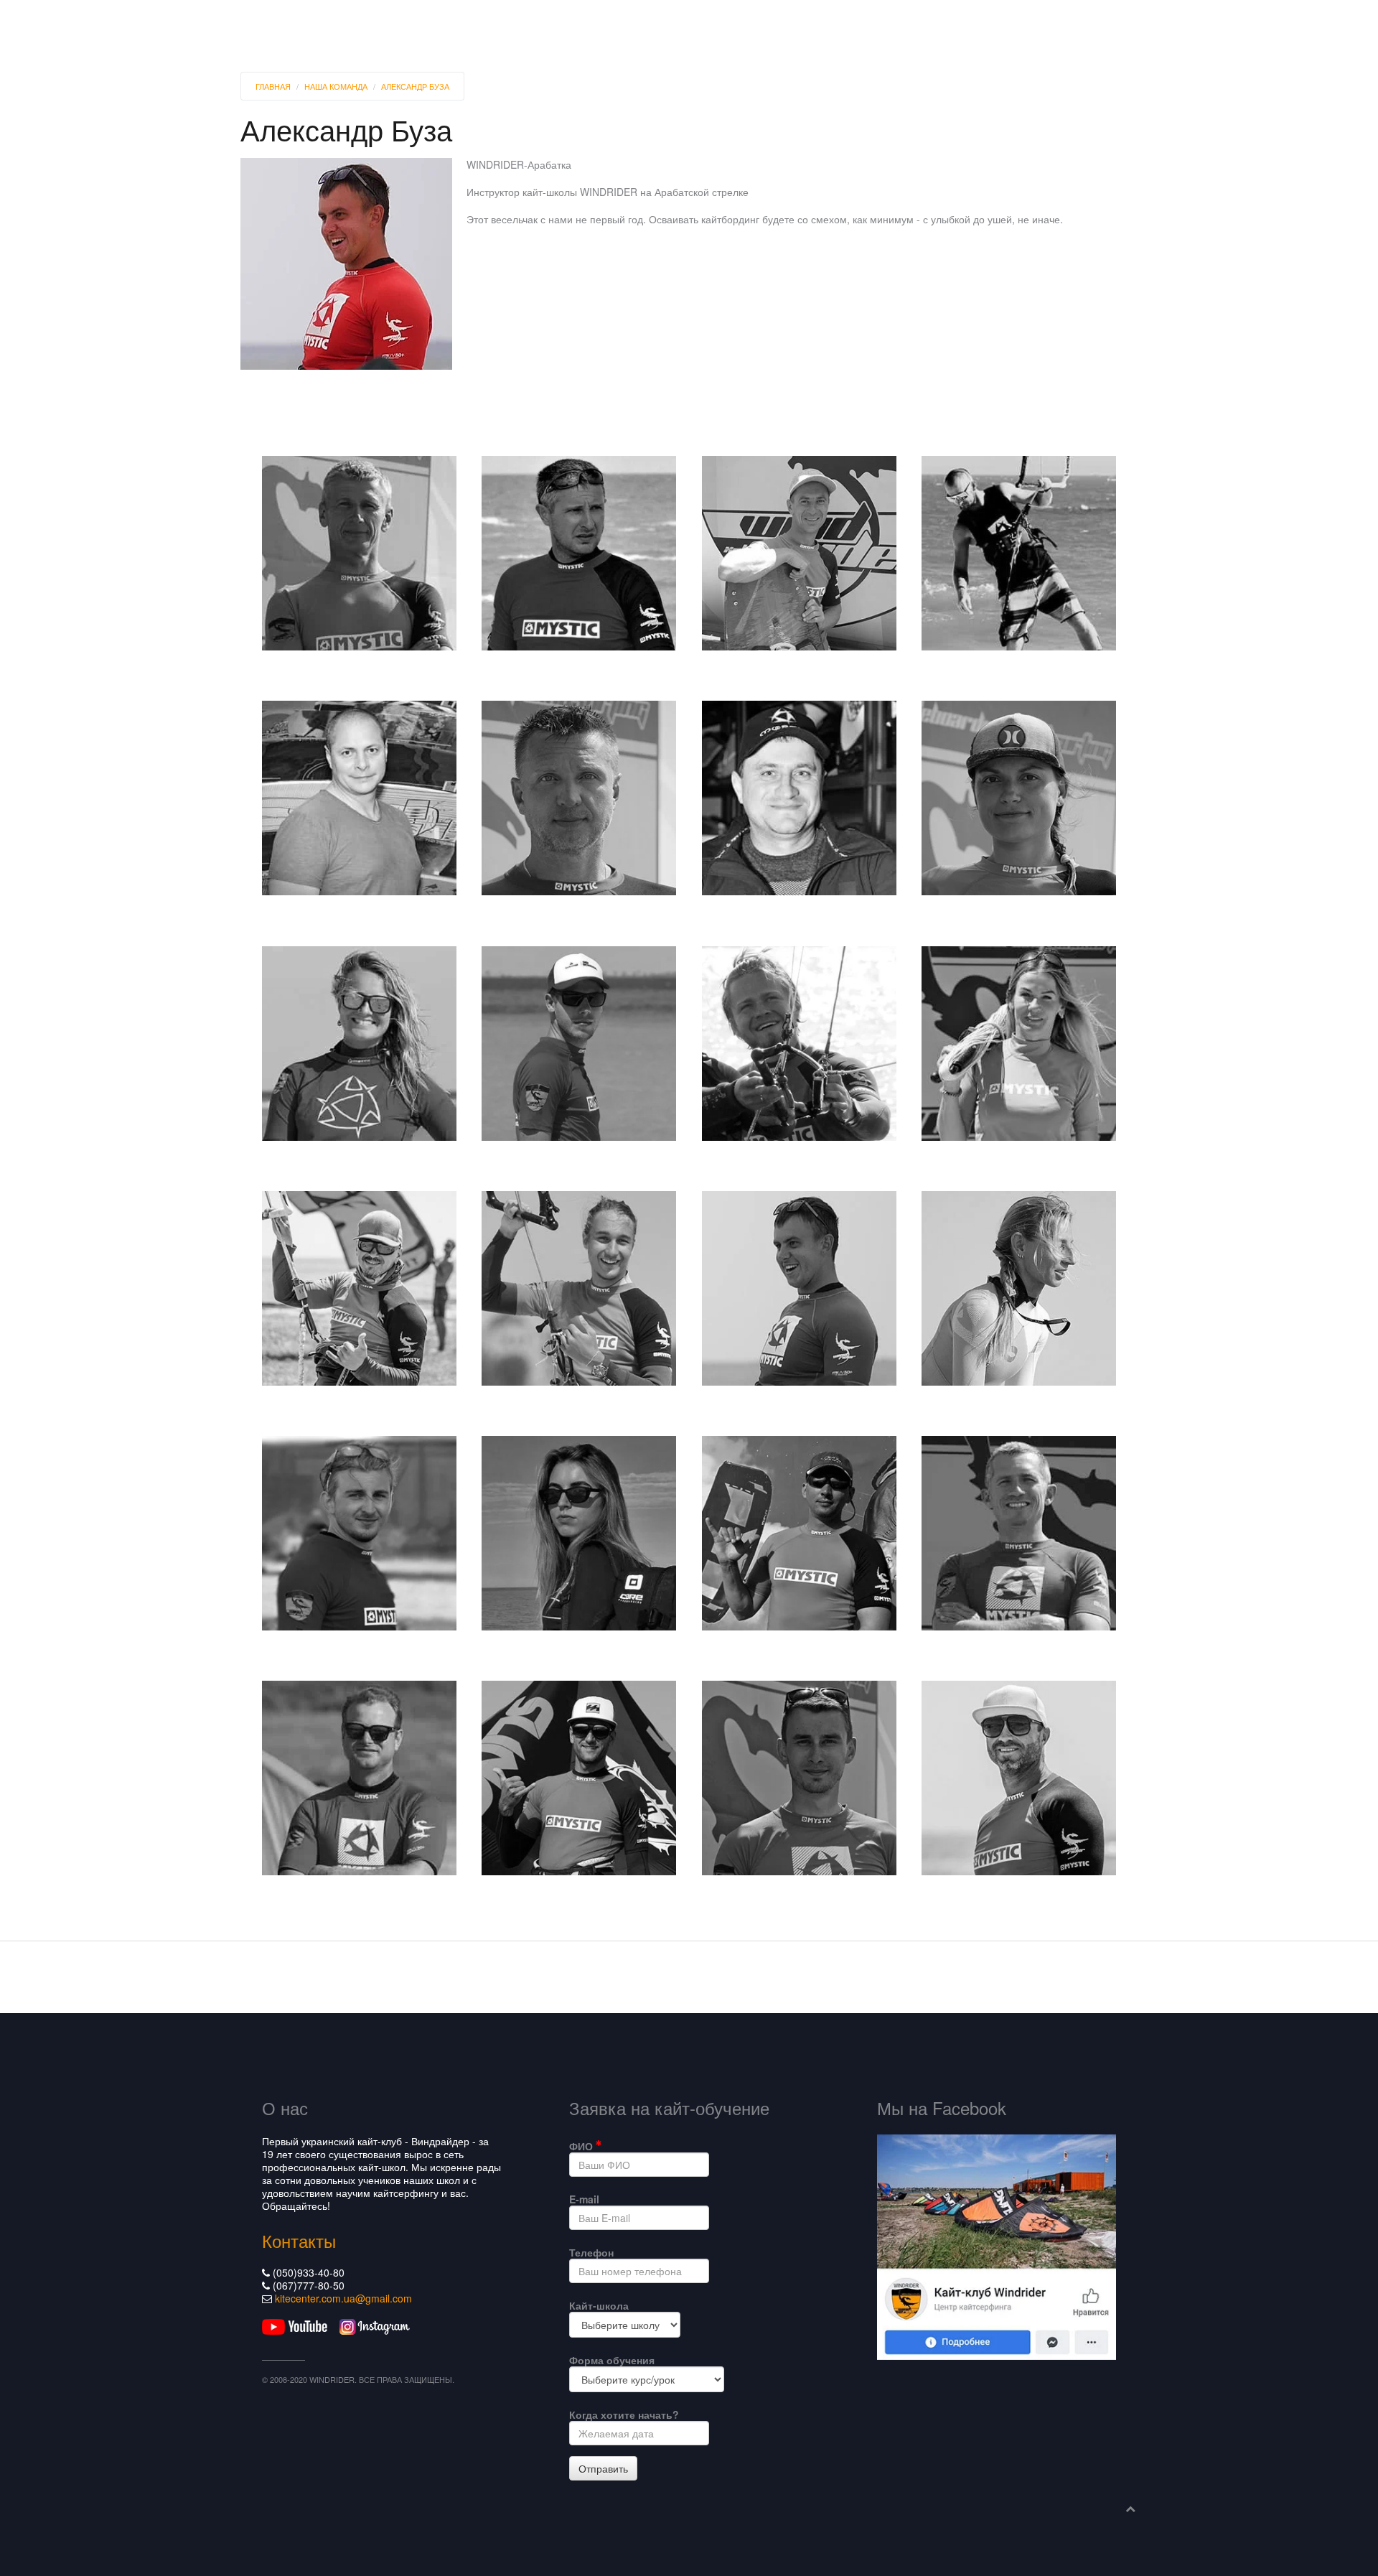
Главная (273, 86)
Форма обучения (612, 2360)
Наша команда (336, 86)
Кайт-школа (599, 2305)
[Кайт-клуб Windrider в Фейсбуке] (997, 2245)
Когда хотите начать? (624, 2414)
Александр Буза (415, 86)
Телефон (591, 2252)
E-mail (584, 2199)
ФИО (582, 2146)
